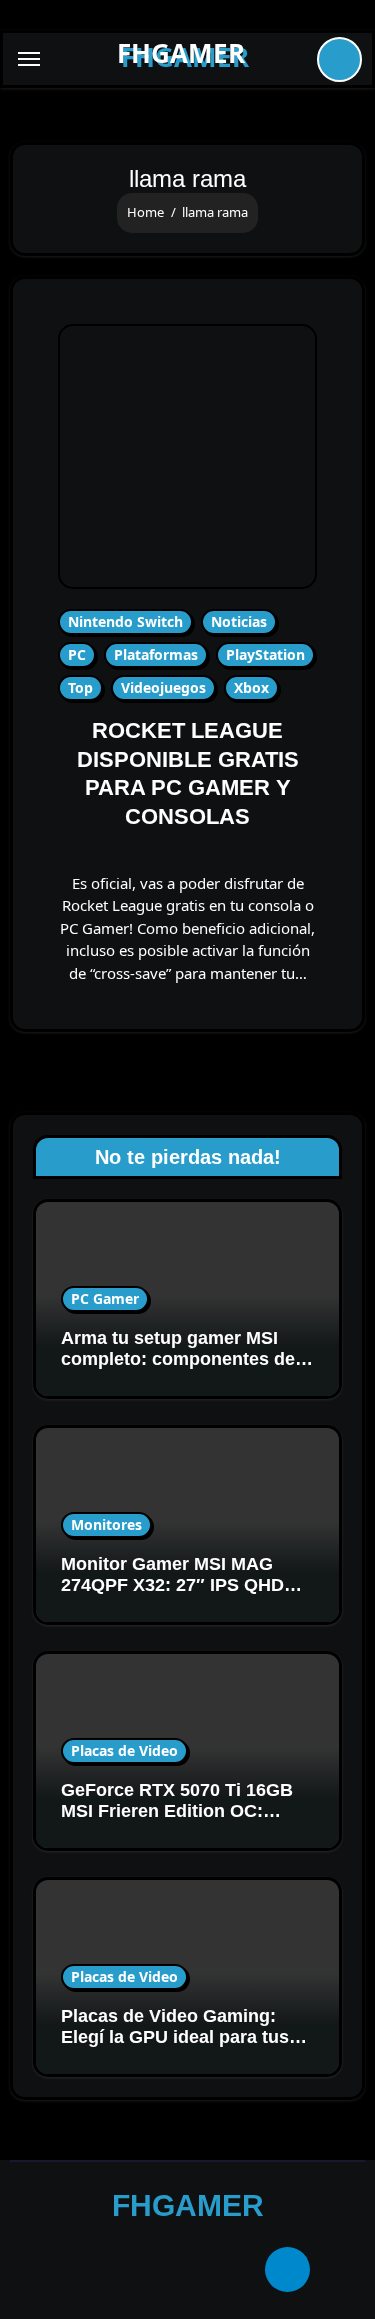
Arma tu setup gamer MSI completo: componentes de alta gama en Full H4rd (178, 1359)
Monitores (106, 1524)
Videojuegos (163, 687)
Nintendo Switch (125, 621)
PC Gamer (105, 1298)
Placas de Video (124, 1750)
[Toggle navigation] (29, 59)
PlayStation (265, 654)
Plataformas (156, 654)
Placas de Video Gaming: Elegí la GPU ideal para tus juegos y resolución (175, 2037)
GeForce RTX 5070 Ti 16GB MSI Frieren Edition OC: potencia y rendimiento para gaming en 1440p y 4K (181, 1822)
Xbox (251, 687)
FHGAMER (181, 53)
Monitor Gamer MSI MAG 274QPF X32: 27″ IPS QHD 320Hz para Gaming (172, 1585)
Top (80, 687)
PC (77, 654)
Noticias (239, 621)
